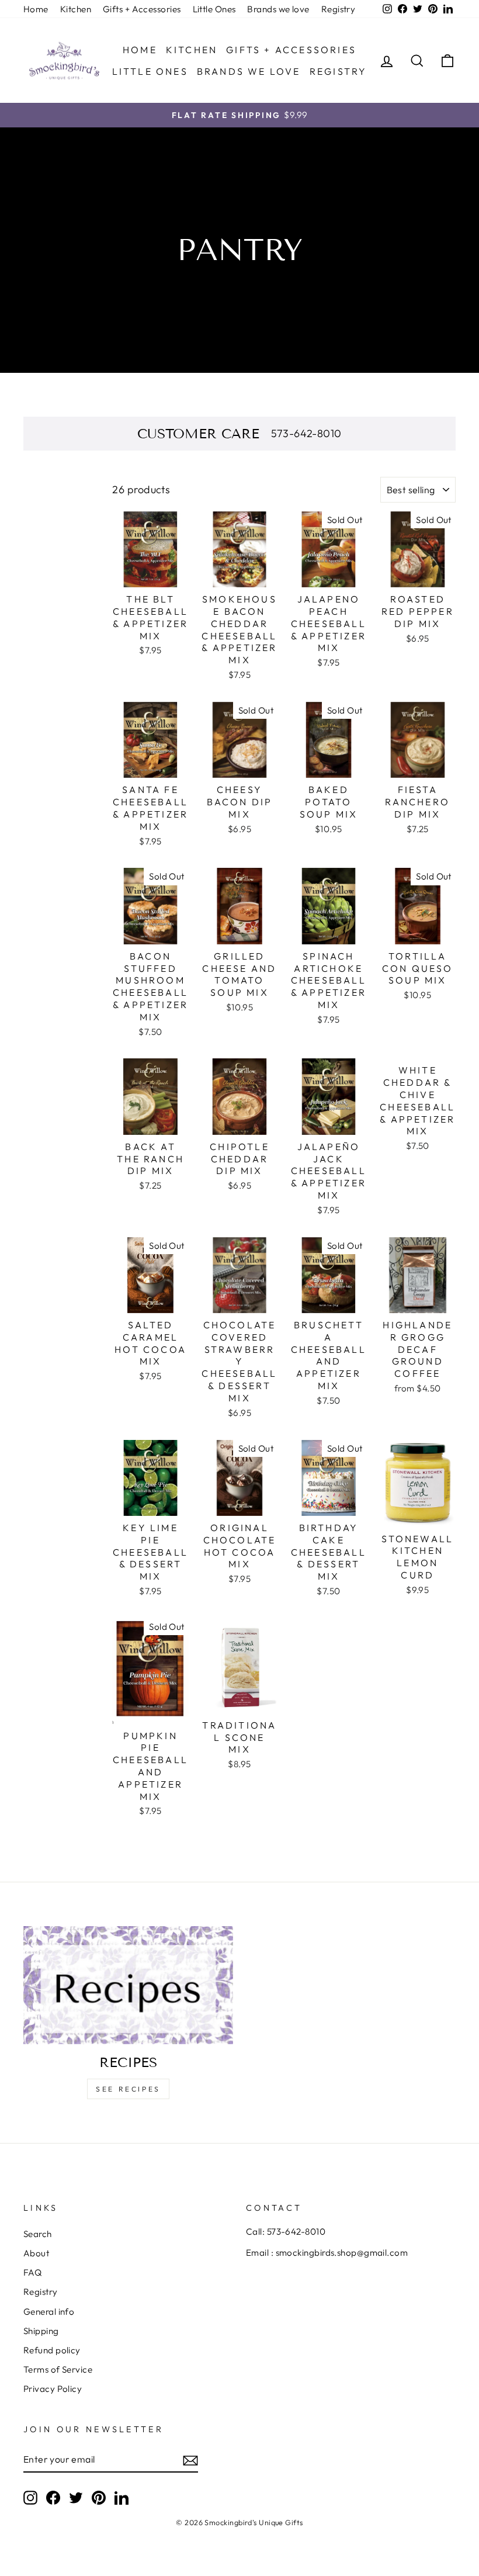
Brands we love (278, 9)
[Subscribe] (190, 2460)
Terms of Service (58, 2369)
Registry (339, 9)
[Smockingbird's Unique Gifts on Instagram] (30, 2497)
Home (36, 9)
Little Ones (214, 9)
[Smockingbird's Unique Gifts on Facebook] (53, 2497)
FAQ (32, 2272)
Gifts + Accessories (142, 9)
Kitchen (76, 9)
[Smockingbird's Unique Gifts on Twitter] (76, 2497)
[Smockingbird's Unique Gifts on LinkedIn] (122, 2497)
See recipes (128, 2089)
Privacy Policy (53, 2389)
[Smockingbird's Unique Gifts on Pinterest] (99, 2497)
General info (49, 2312)
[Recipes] (128, 1985)
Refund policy (52, 2350)
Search (38, 2234)
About (36, 2253)
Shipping (41, 2331)
